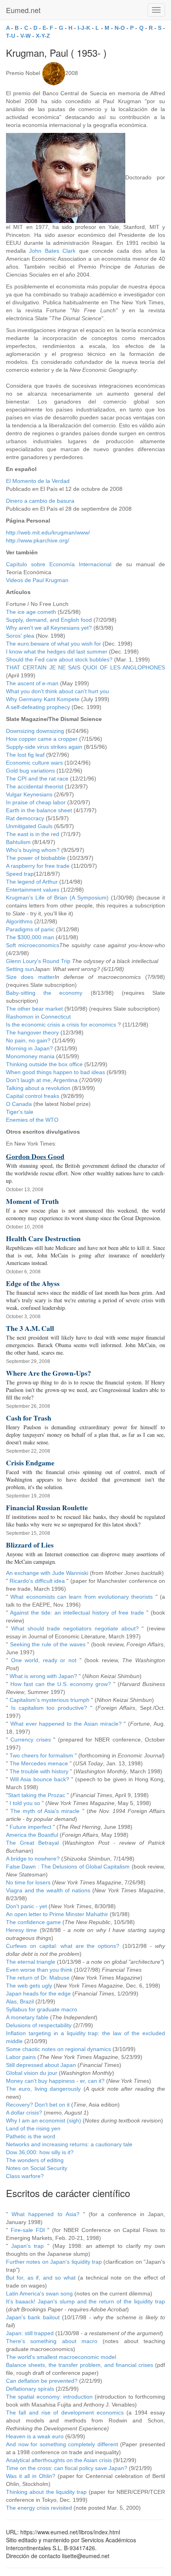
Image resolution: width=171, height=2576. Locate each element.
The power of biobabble (36, 858)
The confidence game (33, 1922)
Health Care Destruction (43, 1238)
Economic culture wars (34, 763)
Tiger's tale (20, 1112)
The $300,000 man (30, 937)
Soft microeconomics (33, 945)
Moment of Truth (32, 1201)
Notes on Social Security (37, 2168)
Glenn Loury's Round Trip (38, 961)
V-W (25, 36)
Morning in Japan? (29, 1048)
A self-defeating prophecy (38, 707)
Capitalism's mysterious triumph (50, 1700)
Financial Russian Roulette (47, 1507)
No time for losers (28, 1882)
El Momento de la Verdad (38, 481)
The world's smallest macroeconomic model (61, 2357)
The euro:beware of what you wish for (53, 644)
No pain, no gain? (28, 1040)
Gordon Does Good (35, 1156)
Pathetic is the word (31, 2136)
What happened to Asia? (46, 2214)
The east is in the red (33, 834)
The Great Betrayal (32, 1843)
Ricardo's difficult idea (37, 1581)
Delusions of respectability (39, 2025)
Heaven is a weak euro (35, 2436)
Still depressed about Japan (41, 2065)
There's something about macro (52, 2341)
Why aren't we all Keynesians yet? (49, 628)
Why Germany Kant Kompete (43, 699)
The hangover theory (32, 1032)
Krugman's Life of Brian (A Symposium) (57, 898)
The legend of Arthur (32, 882)
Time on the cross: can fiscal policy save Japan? (67, 2468)
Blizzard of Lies (30, 1545)
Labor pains (21, 2057)
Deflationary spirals (30, 2389)
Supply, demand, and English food (49, 620)
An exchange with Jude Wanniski (47, 1573)
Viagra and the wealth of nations (48, 1890)
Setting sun (20, 969)
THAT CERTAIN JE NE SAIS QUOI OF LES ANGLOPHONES (85, 667)
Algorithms (19, 921)
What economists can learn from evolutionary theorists (82, 1597)
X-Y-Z (43, 36)
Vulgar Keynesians (29, 794)
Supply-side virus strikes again (44, 747)
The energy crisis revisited (39, 2508)
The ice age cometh (31, 612)
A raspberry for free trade (38, 866)
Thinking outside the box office (44, 1064)
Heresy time (21, 1930)
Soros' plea (20, 636)
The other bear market (34, 1009)
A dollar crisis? (24, 2113)
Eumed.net (23, 10)
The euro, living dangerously (43, 2089)
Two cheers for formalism (41, 1755)
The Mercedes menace (39, 1763)
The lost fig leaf (25, 755)
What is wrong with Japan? (43, 1676)
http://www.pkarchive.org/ (38, 540)
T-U (11, 36)
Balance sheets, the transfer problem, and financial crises (80, 2365)
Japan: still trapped (30, 2333)
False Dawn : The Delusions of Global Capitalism (68, 1867)
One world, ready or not (44, 1660)
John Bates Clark (52, 251)
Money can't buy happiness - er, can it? (55, 2081)
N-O (120, 28)
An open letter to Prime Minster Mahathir (57, 1914)
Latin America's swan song (39, 2293)
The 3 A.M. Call (30, 1328)
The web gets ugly (29, 1986)
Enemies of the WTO (32, 1120)
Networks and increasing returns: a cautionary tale (69, 2144)
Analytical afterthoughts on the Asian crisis (60, 2460)
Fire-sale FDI (28, 2230)
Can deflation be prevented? (42, 2381)
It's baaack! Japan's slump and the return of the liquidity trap (85, 2301)
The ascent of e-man (32, 683)
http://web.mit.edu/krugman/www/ (48, 533)
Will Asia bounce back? (40, 1779)
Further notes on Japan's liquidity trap (54, 2262)
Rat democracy (25, 818)
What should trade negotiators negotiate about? (75, 1628)
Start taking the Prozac (37, 1795)
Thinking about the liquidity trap (46, 2492)
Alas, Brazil (20, 2001)
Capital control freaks (33, 1096)
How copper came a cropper (42, 739)
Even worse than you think (39, 1970)
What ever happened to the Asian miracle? (66, 1724)
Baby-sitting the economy (44, 993)
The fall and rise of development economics (65, 2413)
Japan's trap (27, 2246)
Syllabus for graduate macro (42, 2009)
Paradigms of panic (30, 929)
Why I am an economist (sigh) (44, 2120)
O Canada (19, 1104)
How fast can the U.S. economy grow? (61, 1684)
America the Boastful (32, 1835)
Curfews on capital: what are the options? (63, 1946)
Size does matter (30, 977)
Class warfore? (25, 2176)
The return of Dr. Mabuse (38, 1978)
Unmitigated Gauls (29, 826)
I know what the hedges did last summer (57, 652)
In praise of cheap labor (36, 802)
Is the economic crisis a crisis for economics (61, 1025)
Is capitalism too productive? (49, 1708)
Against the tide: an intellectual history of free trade (77, 1613)
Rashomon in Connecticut (38, 1017)
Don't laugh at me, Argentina (42, 1080)
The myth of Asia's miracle (45, 1811)
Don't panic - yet (26, 1906)
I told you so (25, 1803)
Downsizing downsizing (35, 731)
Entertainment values (33, 890)
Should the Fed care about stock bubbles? (59, 659)
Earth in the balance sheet (39, 810)
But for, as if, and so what (41, 2278)
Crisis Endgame (30, 1463)
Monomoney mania (30, 1056)
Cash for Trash (29, 1418)
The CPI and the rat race (37, 779)
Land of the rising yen (33, 2128)
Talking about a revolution (38, 1088)
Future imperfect (30, 1827)
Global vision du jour (32, 2073)
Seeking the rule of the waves (48, 1644)
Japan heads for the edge (38, 1994)
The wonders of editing (35, 2160)
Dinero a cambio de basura (40, 501)
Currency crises (30, 1740)
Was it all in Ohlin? (31, 2476)
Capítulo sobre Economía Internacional (59, 564)
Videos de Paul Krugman (37, 580)
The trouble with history (39, 1771)
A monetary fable (27, 2017)
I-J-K (84, 28)
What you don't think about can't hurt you (57, 691)
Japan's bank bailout (33, 2317)
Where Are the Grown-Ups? (49, 1373)
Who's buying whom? (33, 850)
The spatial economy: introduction (49, 2397)
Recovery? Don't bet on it (38, 2105)
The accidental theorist (35, 786)
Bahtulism (18, 842)
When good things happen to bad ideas (55, 1072)
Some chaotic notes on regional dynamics (58, 2049)
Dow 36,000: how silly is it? (40, 2152)
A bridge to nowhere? (33, 1859)
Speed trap (20, 874)
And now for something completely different (62, 2444)
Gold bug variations (30, 771)
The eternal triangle (31, 1962)
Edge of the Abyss (33, 1283)
